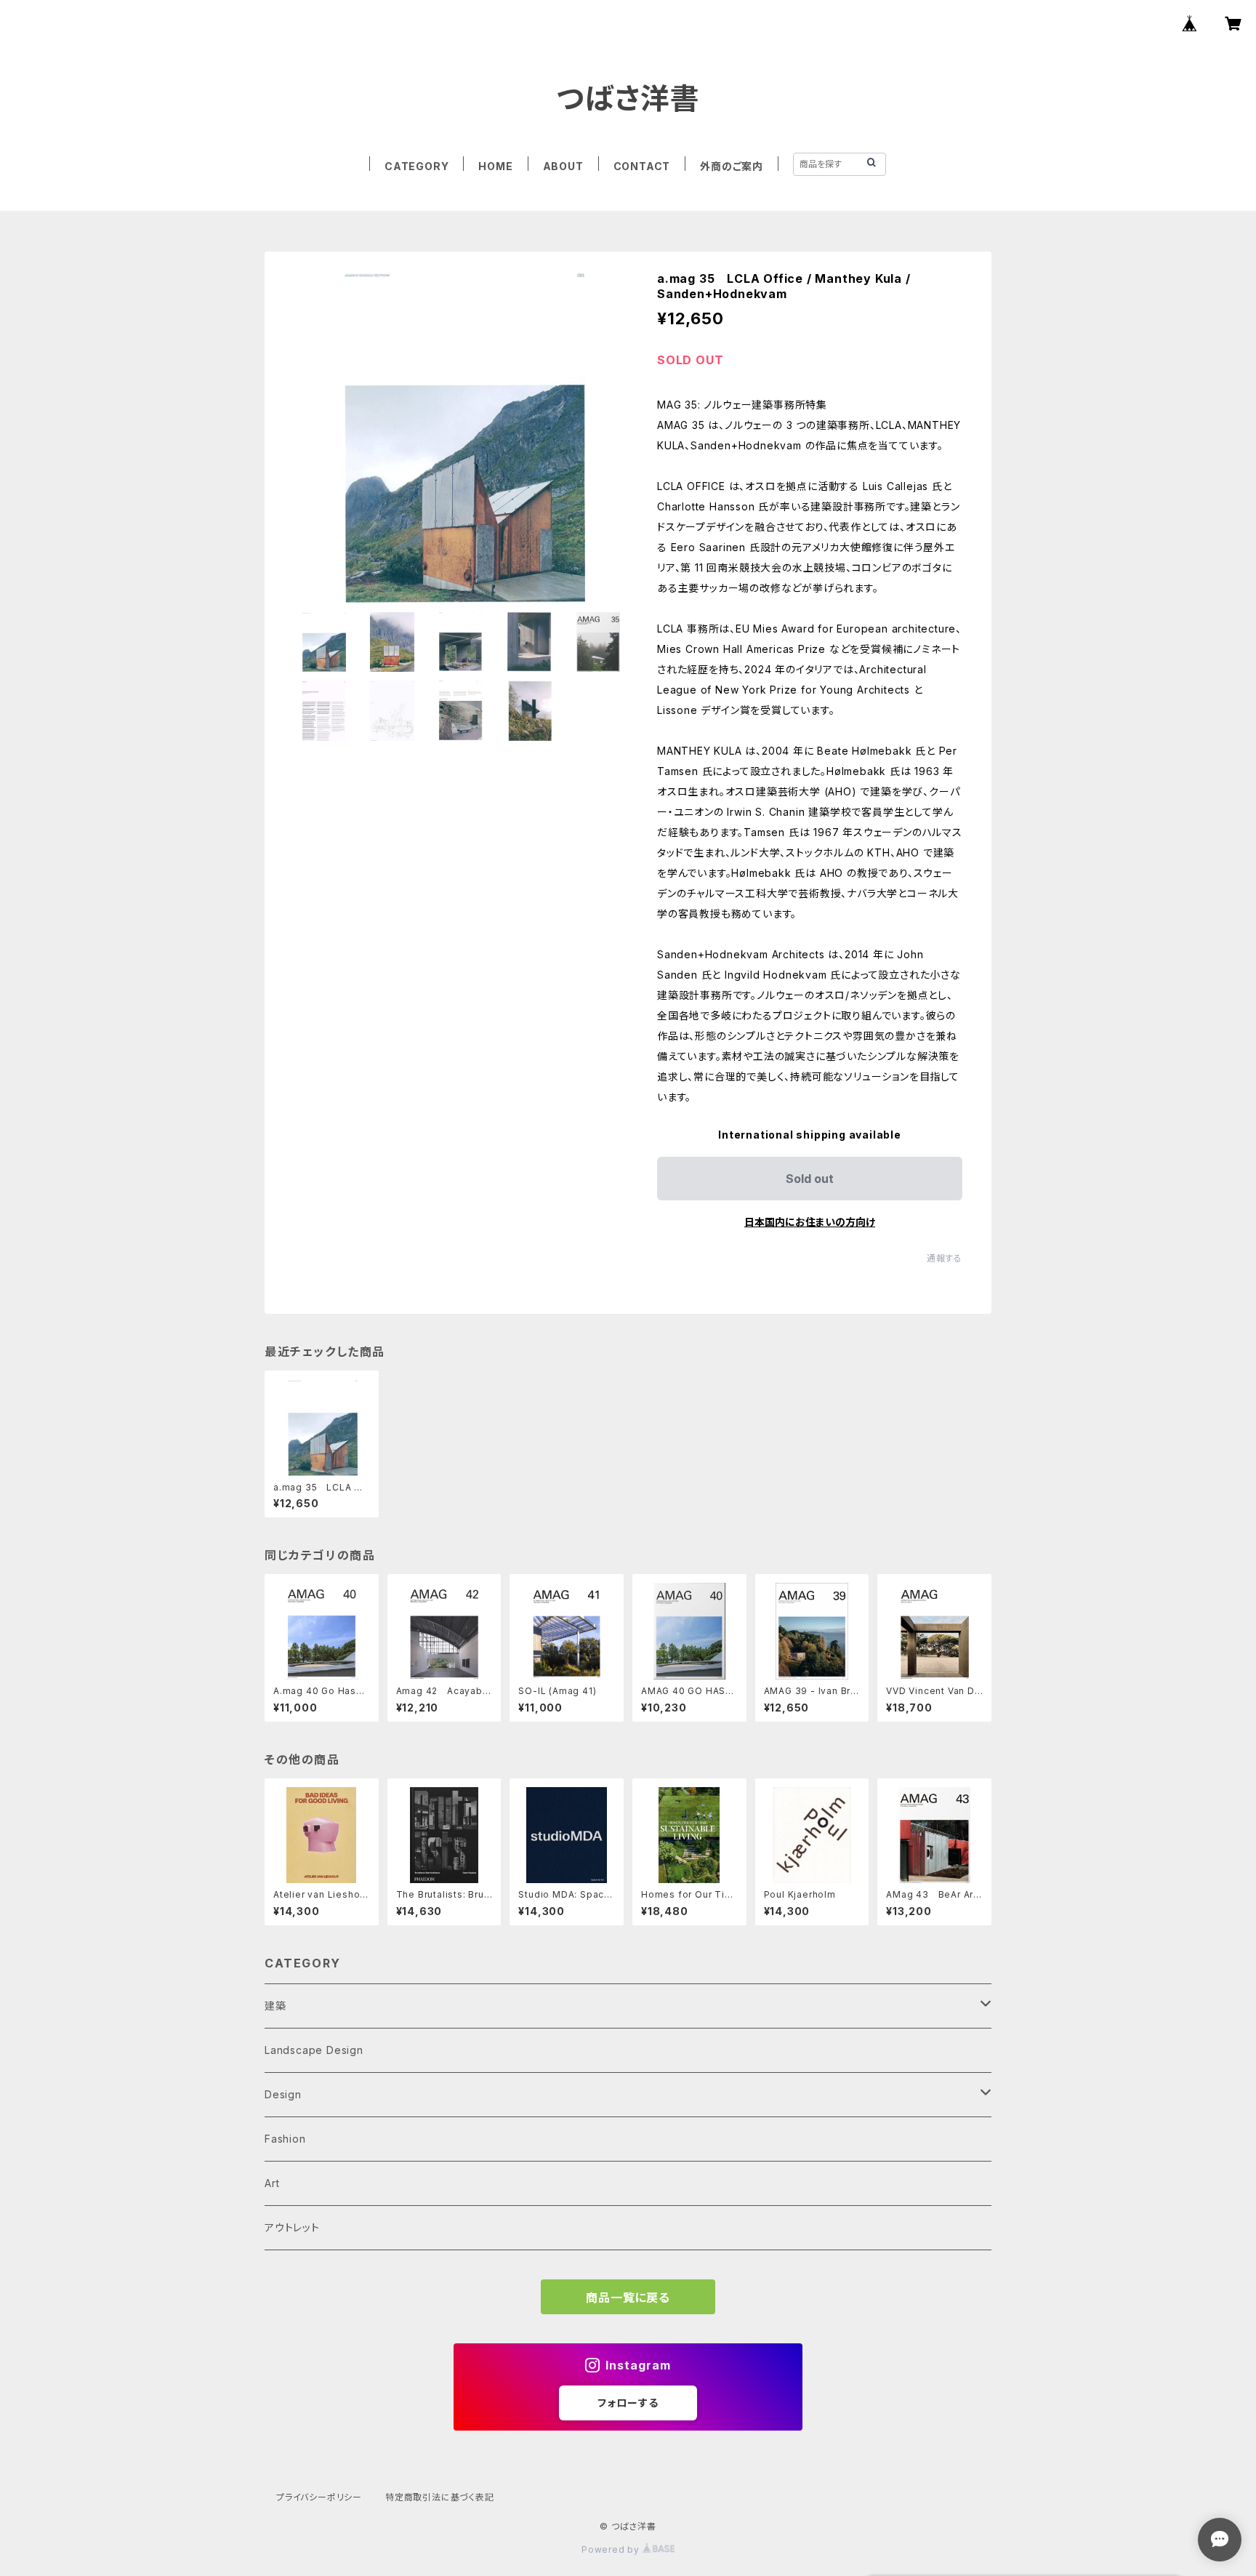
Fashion (285, 2139)
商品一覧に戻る (628, 2298)
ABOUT (563, 166)
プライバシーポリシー (319, 2497)
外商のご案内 (732, 166)
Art (272, 2183)
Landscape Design (314, 2050)
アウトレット (292, 2227)
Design (283, 2094)
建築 (275, 2006)
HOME (495, 166)
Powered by (612, 2549)
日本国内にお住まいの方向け (810, 1222)
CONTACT (642, 166)
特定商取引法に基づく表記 (440, 2497)
